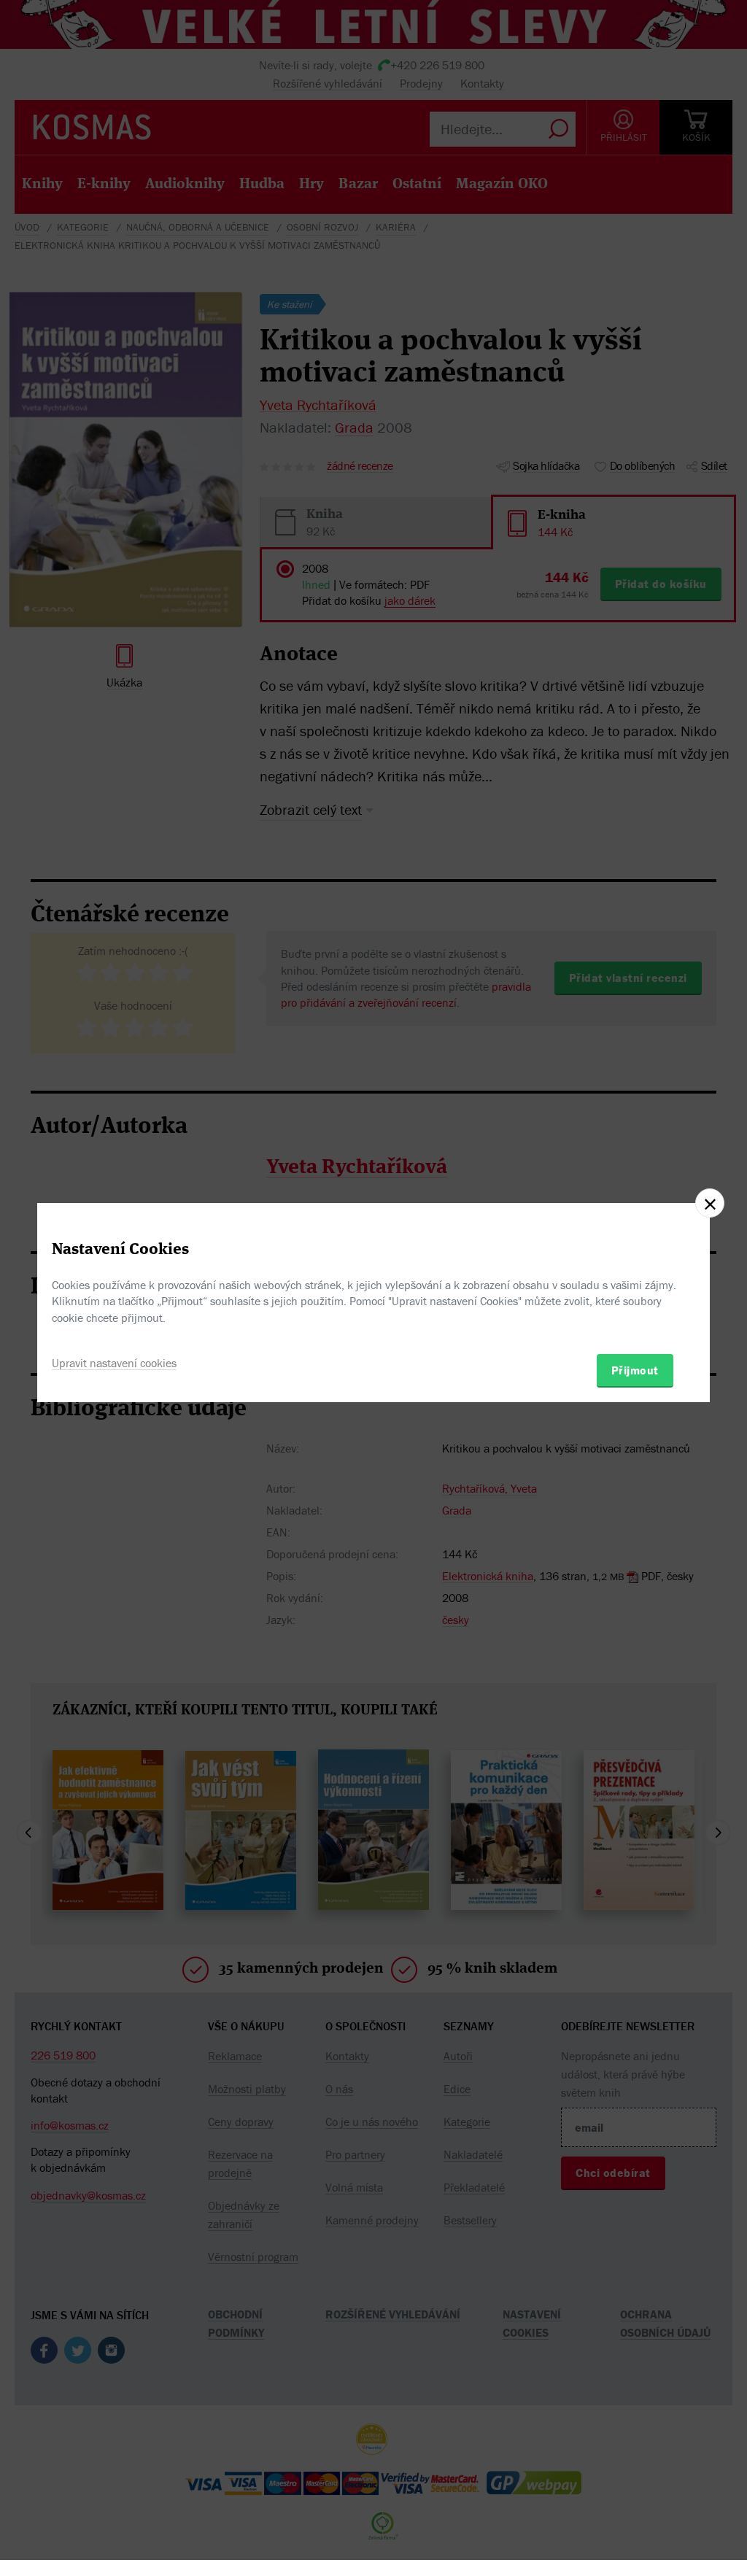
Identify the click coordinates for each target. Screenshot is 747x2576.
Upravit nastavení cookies (114, 1363)
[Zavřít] (710, 1203)
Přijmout (635, 1370)
